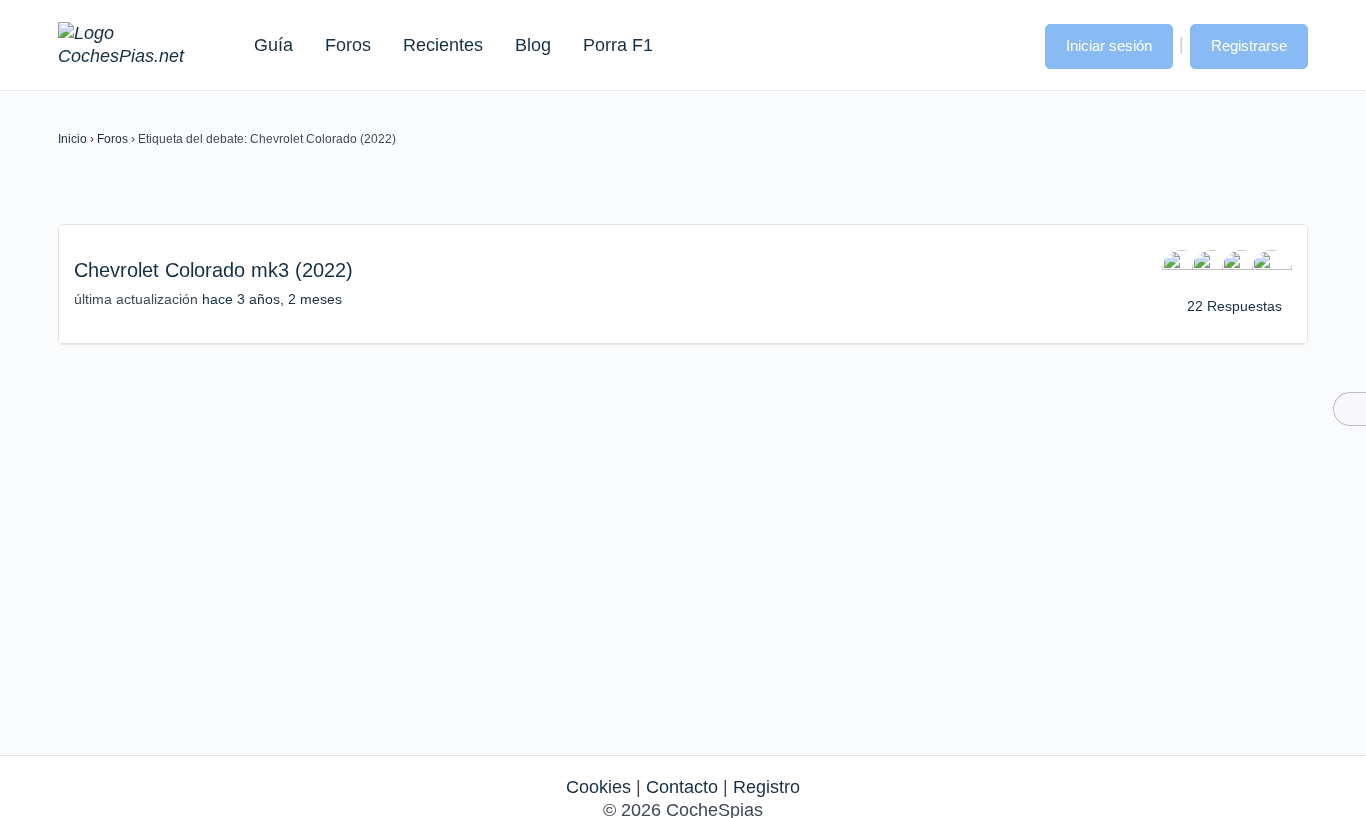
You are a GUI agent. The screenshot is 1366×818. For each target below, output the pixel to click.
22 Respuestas (1234, 306)
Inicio (72, 139)
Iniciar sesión (1109, 45)
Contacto (682, 787)
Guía (273, 45)
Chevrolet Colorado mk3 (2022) (213, 270)
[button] (1010, 44)
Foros (348, 45)
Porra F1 (617, 45)
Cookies (598, 787)
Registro (766, 787)
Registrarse (1249, 45)
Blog (533, 45)
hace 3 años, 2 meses (272, 299)
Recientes (443, 45)
